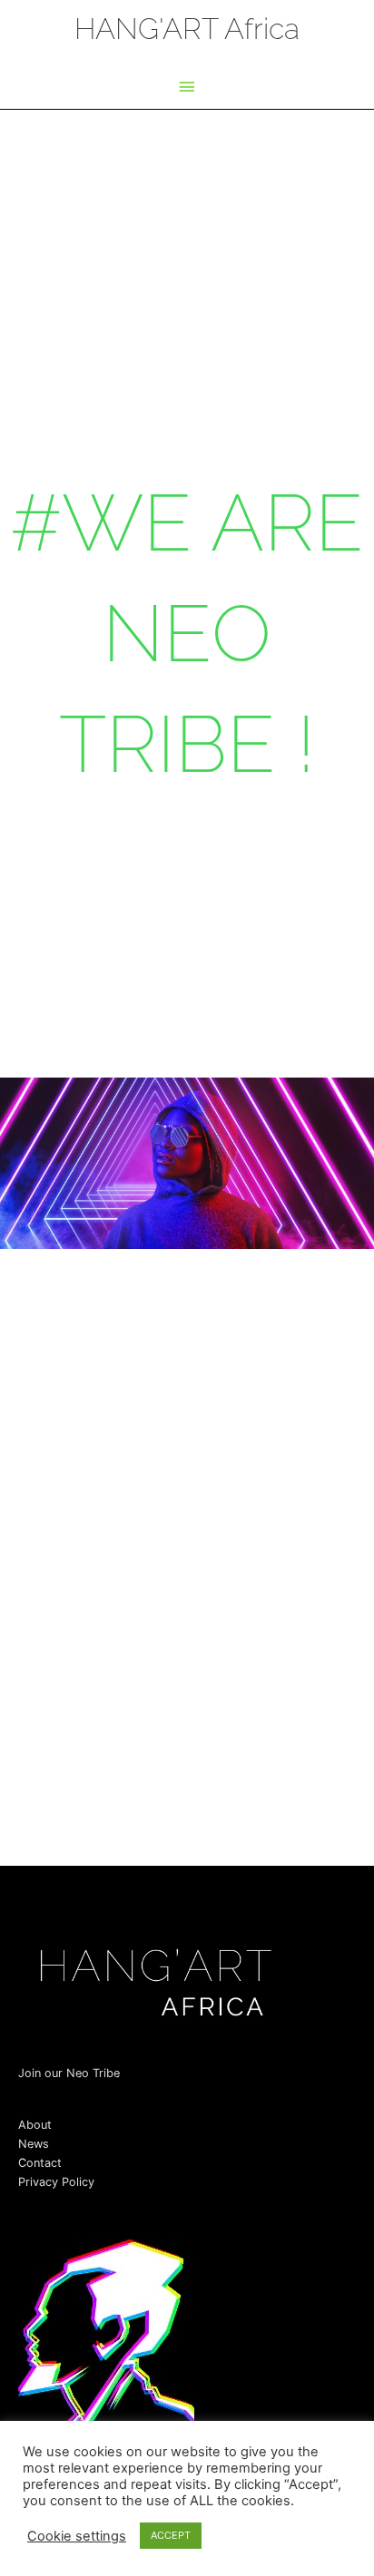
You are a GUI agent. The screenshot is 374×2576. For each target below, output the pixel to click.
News (34, 2144)
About (35, 2125)
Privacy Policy (56, 2182)
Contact (40, 2163)
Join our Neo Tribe (69, 2073)
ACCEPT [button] (171, 2535)
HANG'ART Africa (187, 29)
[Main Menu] (187, 88)
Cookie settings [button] (77, 2536)
